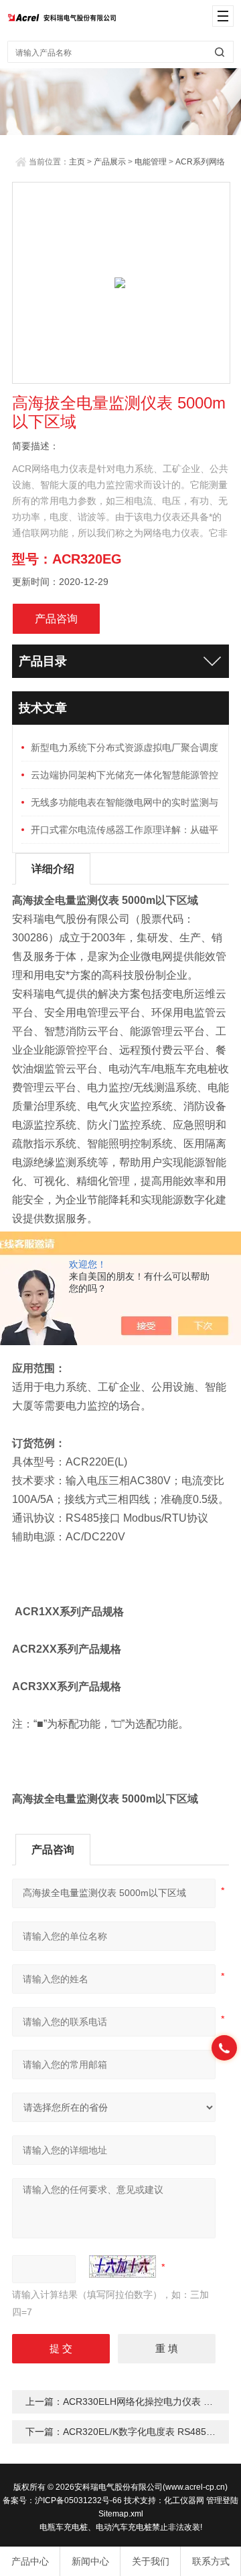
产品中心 (30, 2561)
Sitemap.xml (121, 2514)
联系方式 (211, 2561)
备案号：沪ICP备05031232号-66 (62, 2500)
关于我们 (151, 2561)
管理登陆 (222, 2500)
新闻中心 (90, 2561)
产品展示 (110, 162)
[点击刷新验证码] (123, 2266)
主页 (77, 162)
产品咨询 (56, 619)
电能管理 (151, 162)
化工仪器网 (184, 2500)
